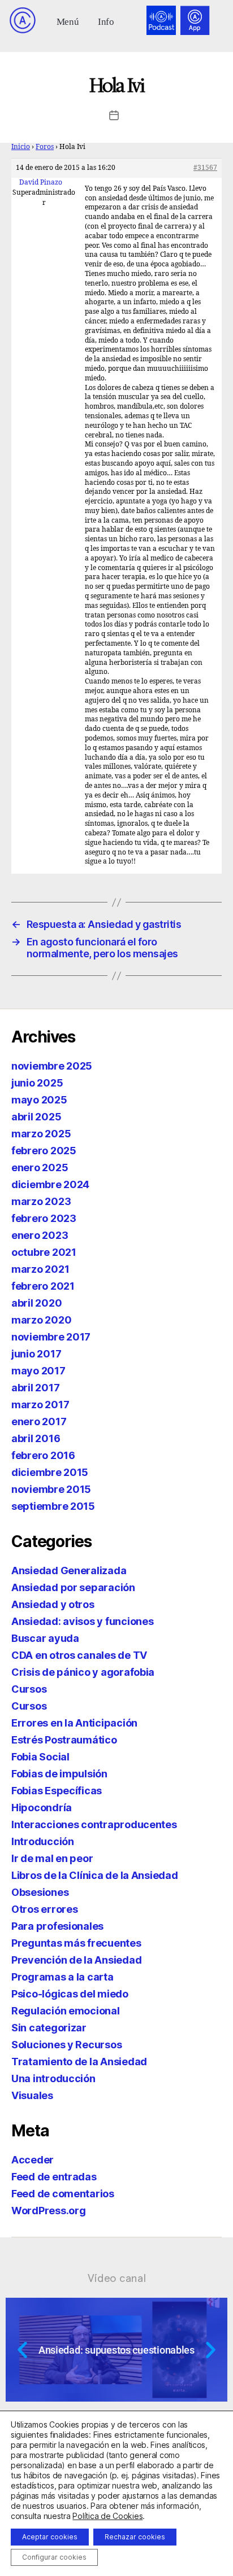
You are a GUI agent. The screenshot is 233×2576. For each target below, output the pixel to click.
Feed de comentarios (63, 2194)
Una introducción (53, 2078)
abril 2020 (36, 1303)
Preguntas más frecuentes (76, 1943)
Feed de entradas (54, 2177)
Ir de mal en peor (52, 1858)
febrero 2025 (44, 1151)
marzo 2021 (40, 1269)
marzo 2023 (41, 1201)
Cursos (29, 1689)
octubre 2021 (44, 1252)
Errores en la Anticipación (74, 1723)
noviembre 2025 (52, 1066)
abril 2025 (36, 1117)
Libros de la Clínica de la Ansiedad (95, 1875)
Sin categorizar (49, 2028)
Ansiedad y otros (53, 1604)
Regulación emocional (66, 2011)
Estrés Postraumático (64, 1740)
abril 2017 (35, 1388)
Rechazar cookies (135, 2537)
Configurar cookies (54, 2557)
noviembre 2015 (51, 1489)
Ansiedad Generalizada (69, 1570)
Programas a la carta (62, 1977)
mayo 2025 (39, 1100)
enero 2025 (40, 1167)
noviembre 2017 (51, 1337)
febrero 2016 (43, 1455)
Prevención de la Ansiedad (76, 1960)
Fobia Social (40, 1757)
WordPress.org (49, 2211)
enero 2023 (40, 1235)
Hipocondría (42, 1808)
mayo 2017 (38, 1371)
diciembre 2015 (50, 1472)
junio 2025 (37, 1083)
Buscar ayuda (45, 1638)
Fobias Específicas (57, 1791)
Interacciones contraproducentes (94, 1824)
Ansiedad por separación (73, 1587)
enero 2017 (39, 1421)
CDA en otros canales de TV (79, 1655)
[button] (68, 21)
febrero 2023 (44, 1218)
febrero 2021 (43, 1286)
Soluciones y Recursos (66, 2045)
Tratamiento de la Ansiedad (79, 2062)
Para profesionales (57, 1926)
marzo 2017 (40, 1405)
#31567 (205, 168)
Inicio (21, 147)
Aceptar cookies (50, 2537)
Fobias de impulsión (59, 1774)
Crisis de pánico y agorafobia (83, 1672)
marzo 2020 (41, 1320)
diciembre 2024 (50, 1184)
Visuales (32, 2095)
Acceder (33, 2160)
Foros (45, 147)
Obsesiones (40, 1892)
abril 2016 (36, 1438)
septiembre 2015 (53, 1506)
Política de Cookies (107, 2516)
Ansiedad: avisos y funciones (82, 1621)
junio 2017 (36, 1354)
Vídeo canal (117, 2278)
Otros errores (45, 1909)
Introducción (43, 1841)
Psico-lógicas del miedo (70, 1994)
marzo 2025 (41, 1134)
